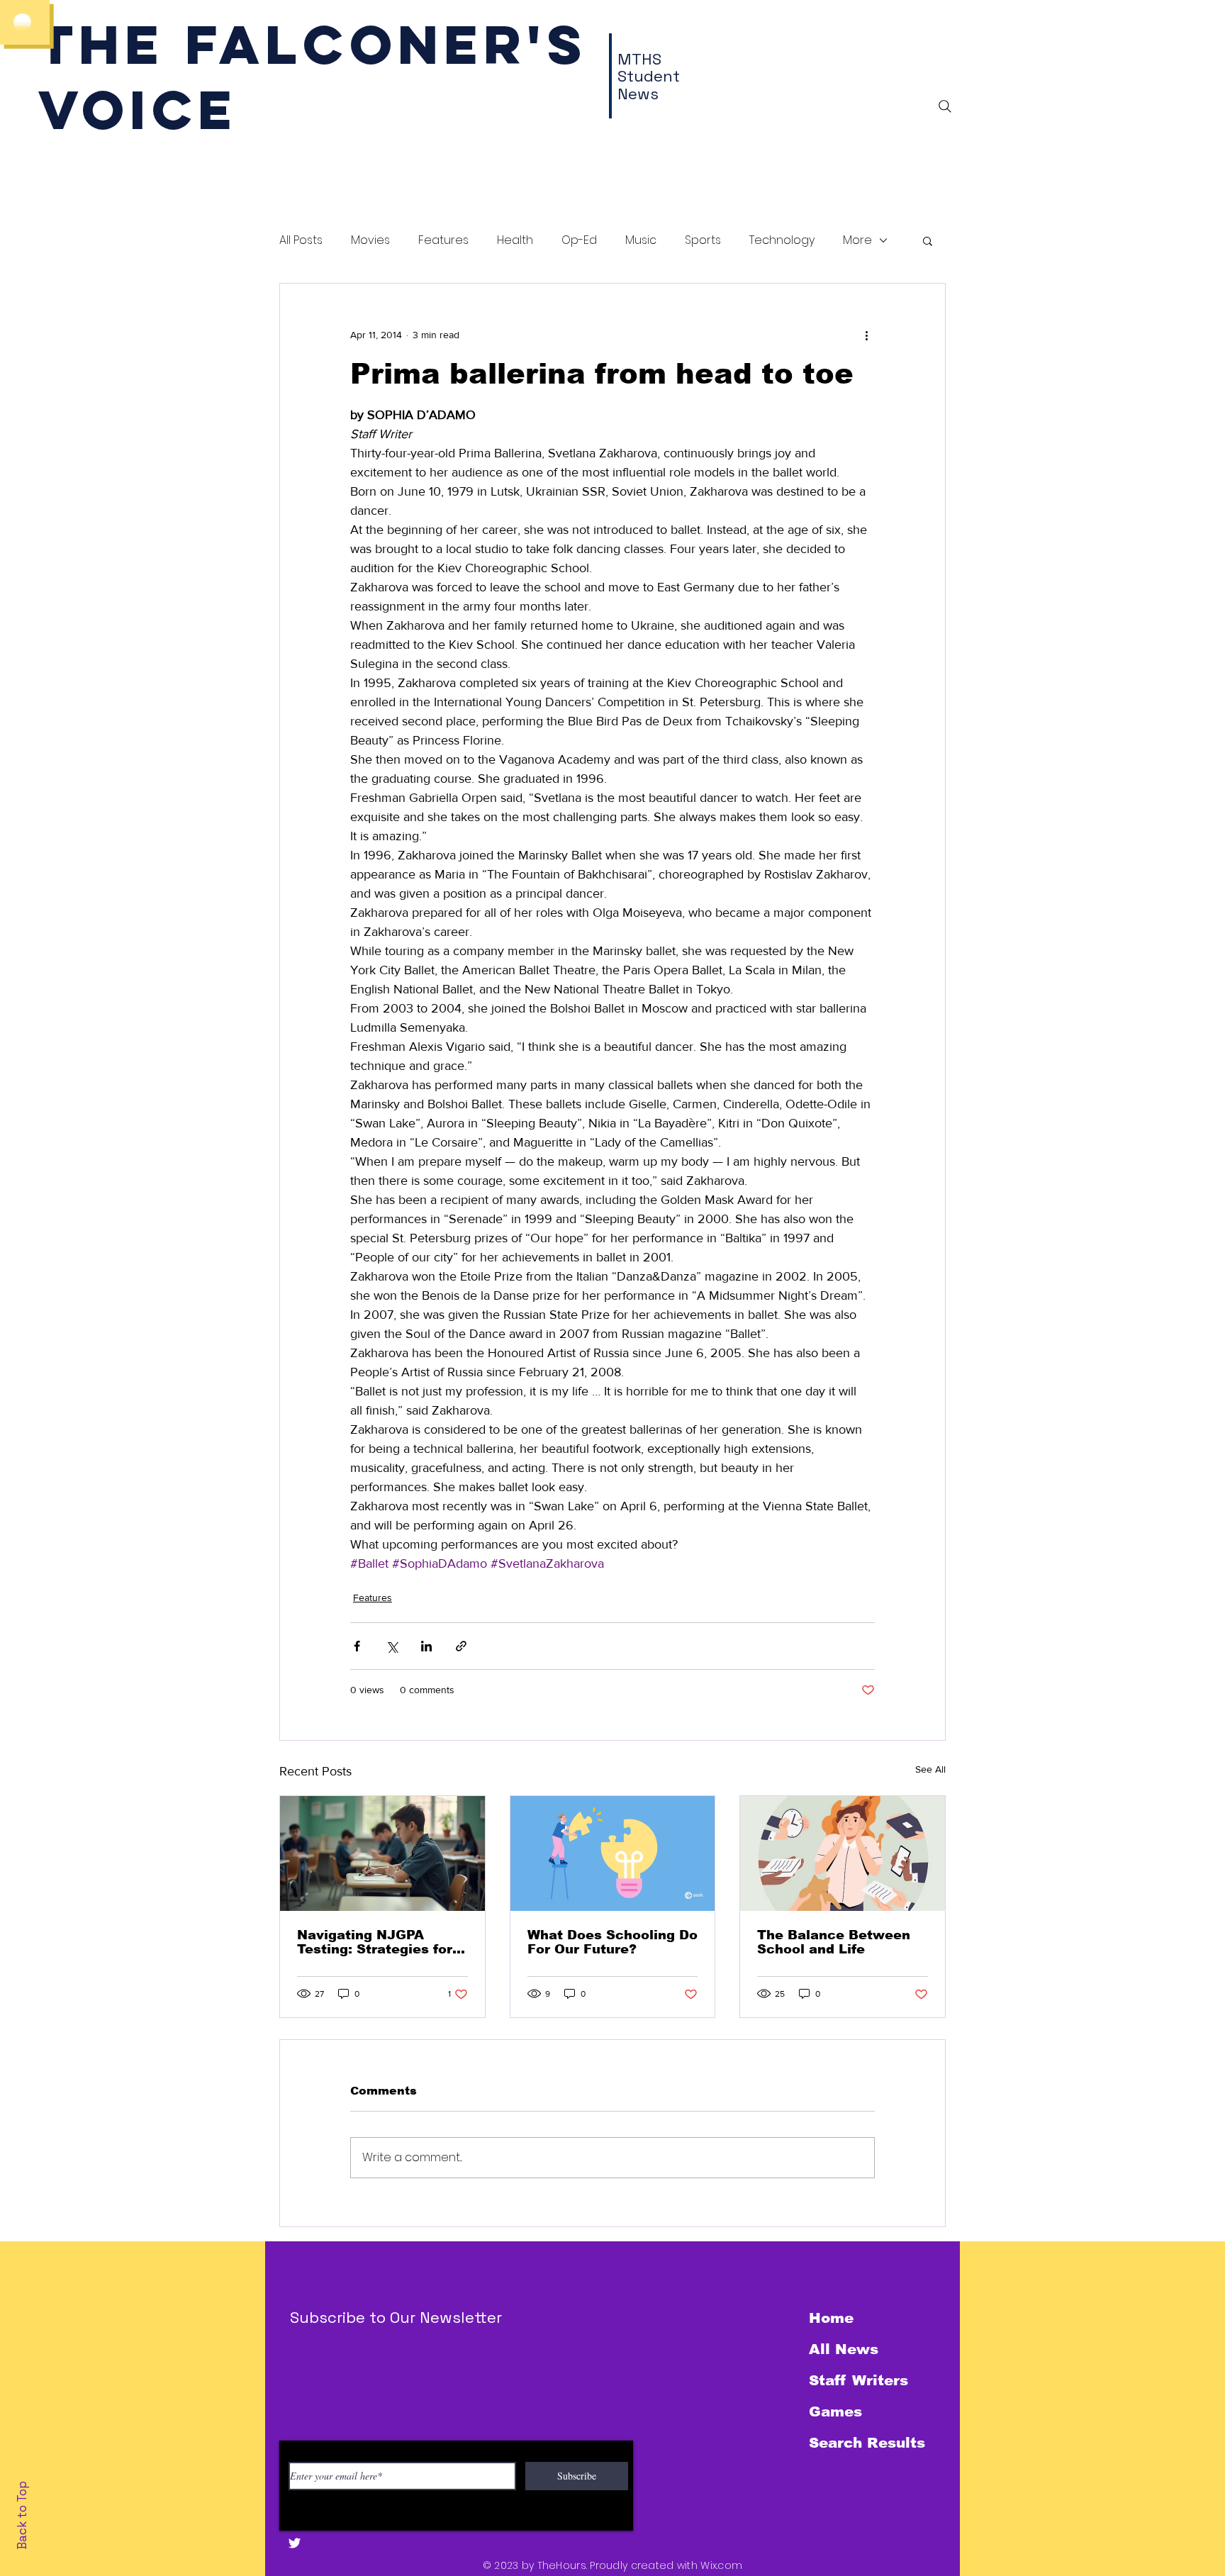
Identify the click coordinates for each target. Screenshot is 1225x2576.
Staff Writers (858, 2380)
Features (443, 240)
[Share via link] (461, 1646)
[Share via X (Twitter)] (392, 1646)
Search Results (867, 2443)
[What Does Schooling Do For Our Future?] (613, 1853)
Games (835, 2411)
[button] (928, 240)
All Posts (301, 240)
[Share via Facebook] (357, 1646)
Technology (782, 240)
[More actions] (866, 335)
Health (515, 240)
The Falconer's (313, 44)
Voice (138, 110)
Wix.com (721, 2565)
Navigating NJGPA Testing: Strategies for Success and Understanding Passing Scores (377, 1942)
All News (844, 2349)
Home (831, 2318)
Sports (703, 240)
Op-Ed (579, 240)
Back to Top (22, 2515)
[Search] (945, 106)
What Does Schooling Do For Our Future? (612, 1942)
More (857, 240)
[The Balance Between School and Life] (843, 1853)
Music (641, 240)
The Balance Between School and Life (834, 1942)
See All (930, 1769)
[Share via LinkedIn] (426, 1646)
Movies (370, 240)
